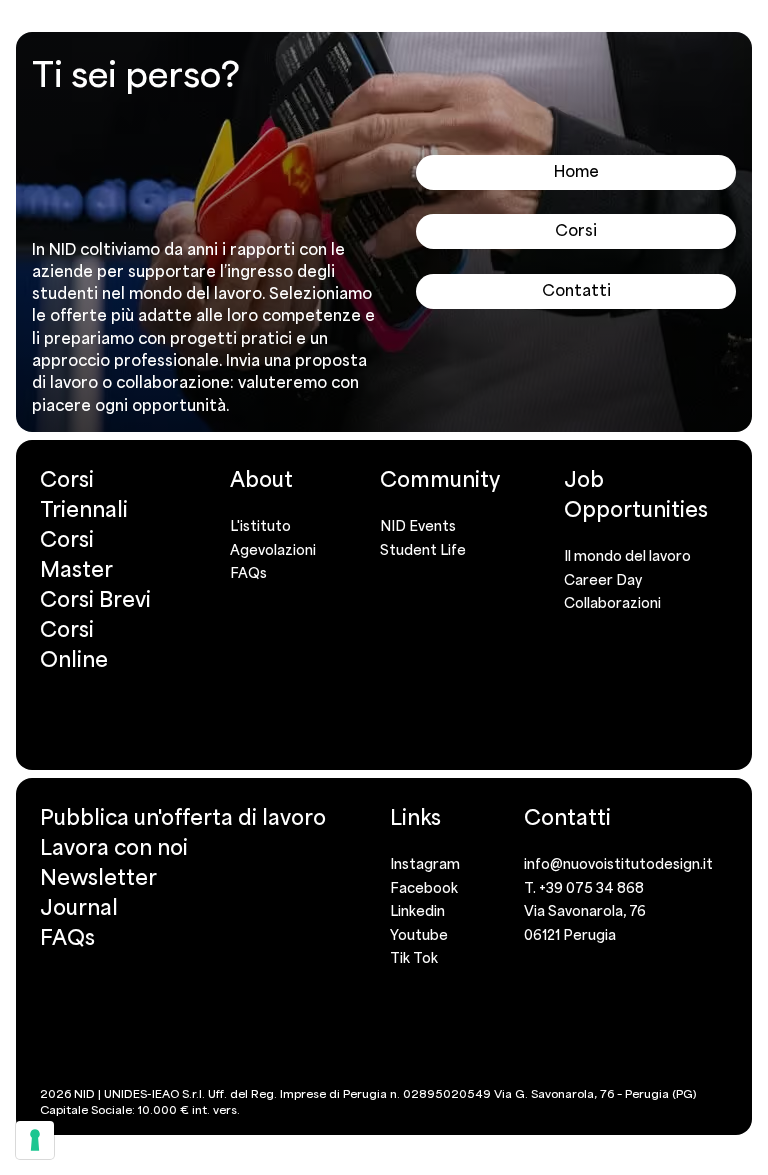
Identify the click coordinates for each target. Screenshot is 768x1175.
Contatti (576, 290)
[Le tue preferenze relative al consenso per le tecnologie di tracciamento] (35, 1140)
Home (576, 171)
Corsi (576, 230)
